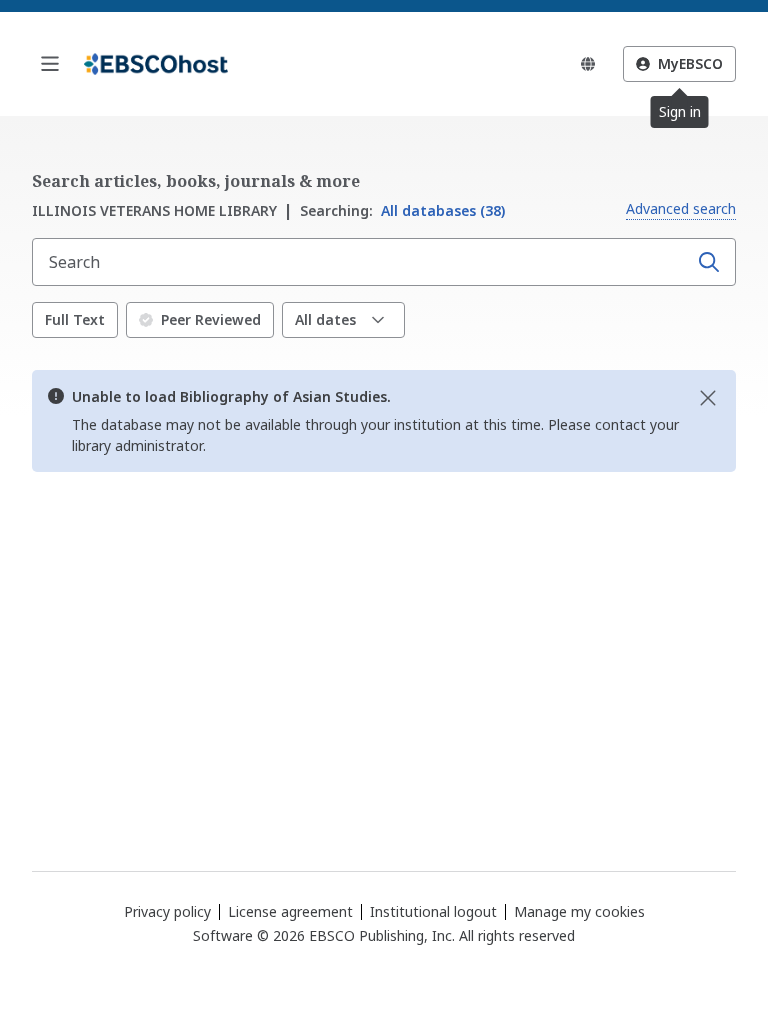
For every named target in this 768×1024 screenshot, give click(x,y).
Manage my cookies (579, 912)
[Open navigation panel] (50, 64)
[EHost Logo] (156, 64)
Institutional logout (433, 911)
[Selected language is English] (588, 64)
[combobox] (362, 262)
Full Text (75, 319)
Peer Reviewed (211, 319)
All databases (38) (402, 210)
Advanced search (681, 208)
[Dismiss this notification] (708, 398)
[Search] (709, 262)
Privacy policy (167, 911)
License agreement (290, 911)
